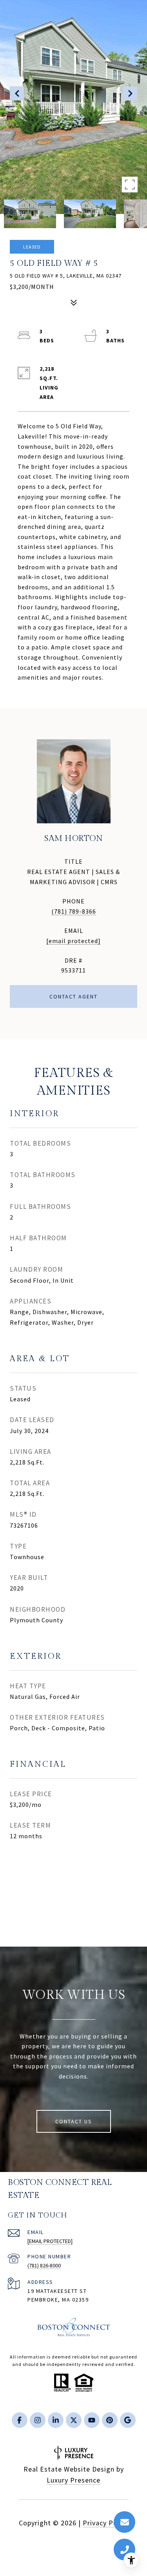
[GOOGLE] (128, 2420)
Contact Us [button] (74, 2121)
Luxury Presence (73, 2480)
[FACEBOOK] (20, 2420)
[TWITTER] (74, 2420)
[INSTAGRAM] (38, 2420)
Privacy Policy (106, 2523)
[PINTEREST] (110, 2420)
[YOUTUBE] (92, 2420)
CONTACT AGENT (73, 996)
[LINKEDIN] (56, 2420)
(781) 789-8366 (74, 911)
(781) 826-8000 (44, 2265)
